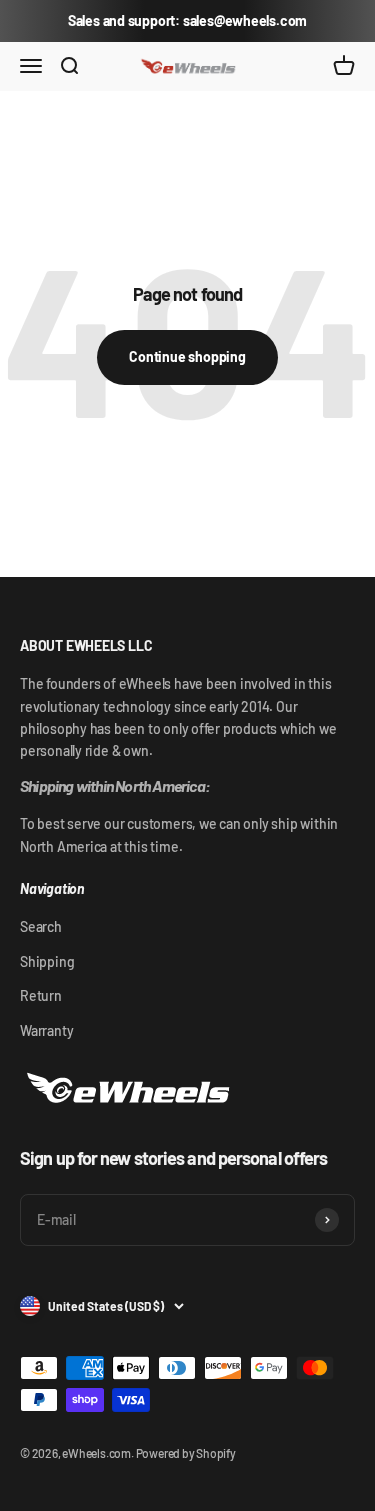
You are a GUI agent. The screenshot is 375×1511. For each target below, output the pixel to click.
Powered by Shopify (186, 1453)
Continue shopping (187, 356)
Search (41, 926)
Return (41, 995)
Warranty (46, 1030)
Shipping (47, 961)
